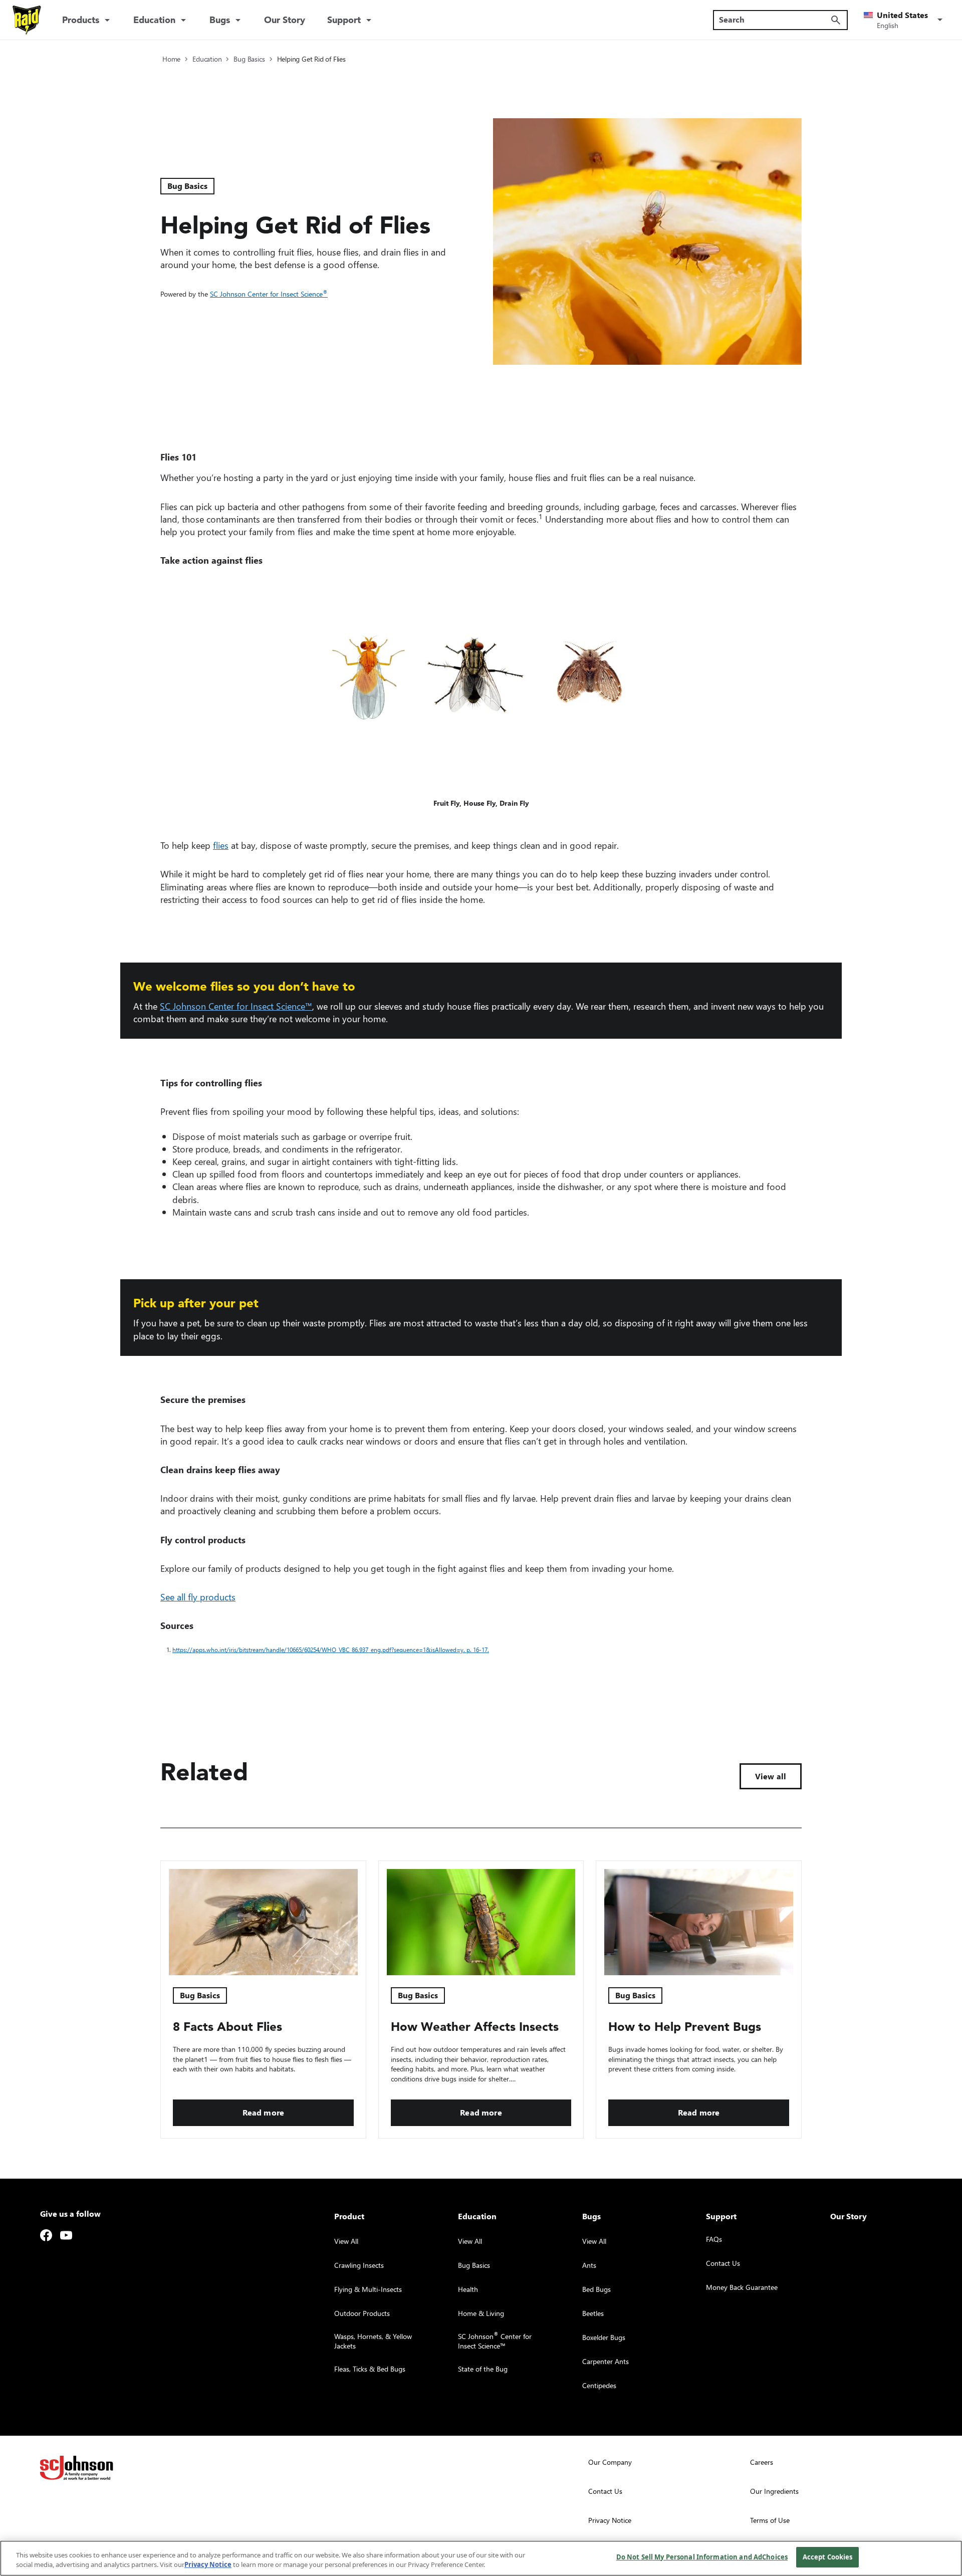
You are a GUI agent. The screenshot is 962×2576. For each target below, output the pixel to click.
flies (221, 845)
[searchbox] (774, 20)
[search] (836, 20)
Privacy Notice (208, 2565)
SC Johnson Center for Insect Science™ (236, 1006)
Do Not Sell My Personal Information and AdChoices (702, 2557)
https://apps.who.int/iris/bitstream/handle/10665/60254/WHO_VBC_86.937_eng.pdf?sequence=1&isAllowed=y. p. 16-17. (333, 1650)
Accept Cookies (828, 2557)
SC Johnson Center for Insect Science (269, 294)
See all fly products (198, 1597)
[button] (905, 20)
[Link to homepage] (27, 20)
